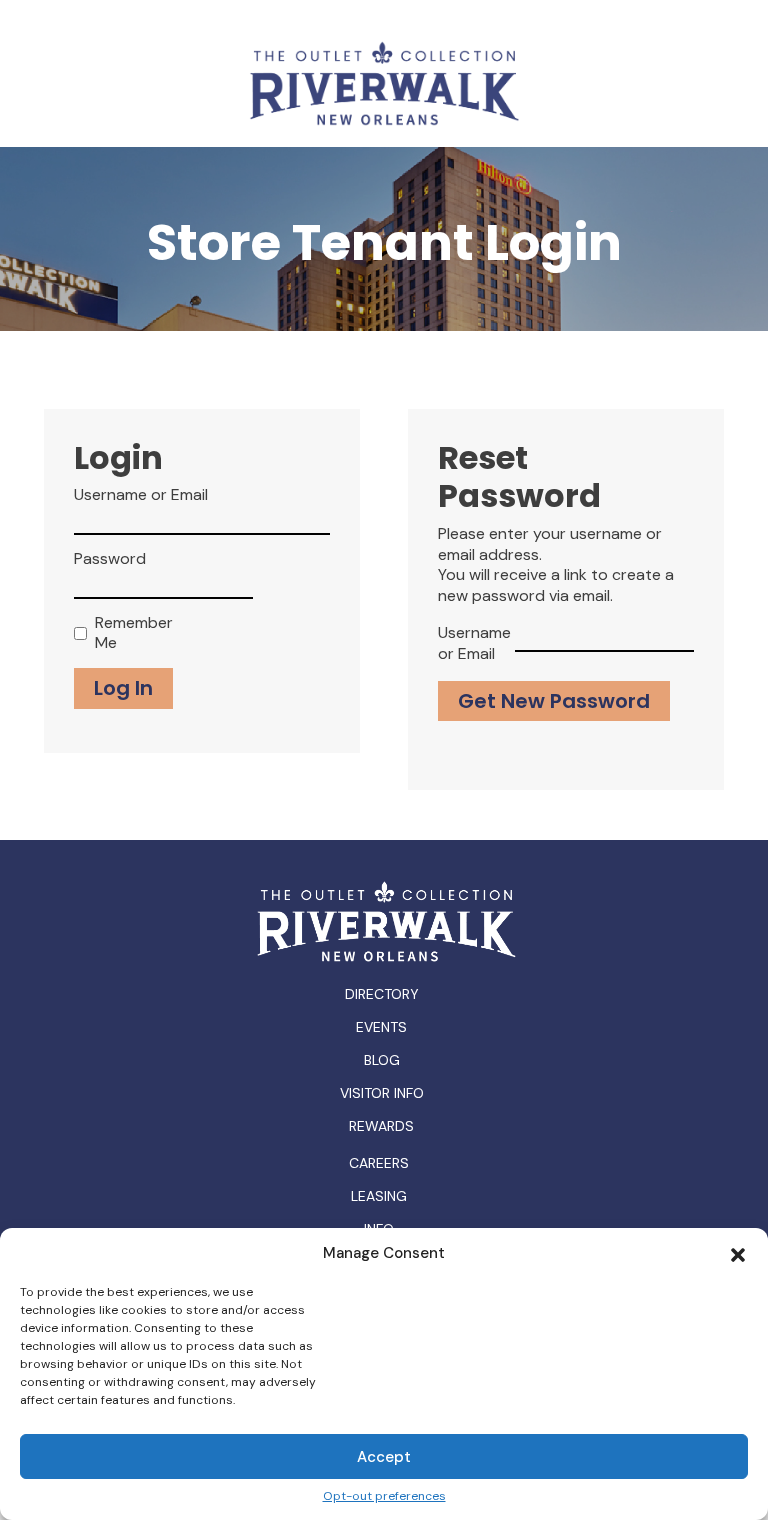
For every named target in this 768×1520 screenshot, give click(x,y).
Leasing (379, 1196)
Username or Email (141, 495)
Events (381, 1027)
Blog (382, 1060)
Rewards (381, 1126)
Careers (379, 1163)
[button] (738, 1253)
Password (110, 559)
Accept (384, 1457)
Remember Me (129, 633)
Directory (382, 994)
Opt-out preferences (384, 1496)
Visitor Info (382, 1093)
